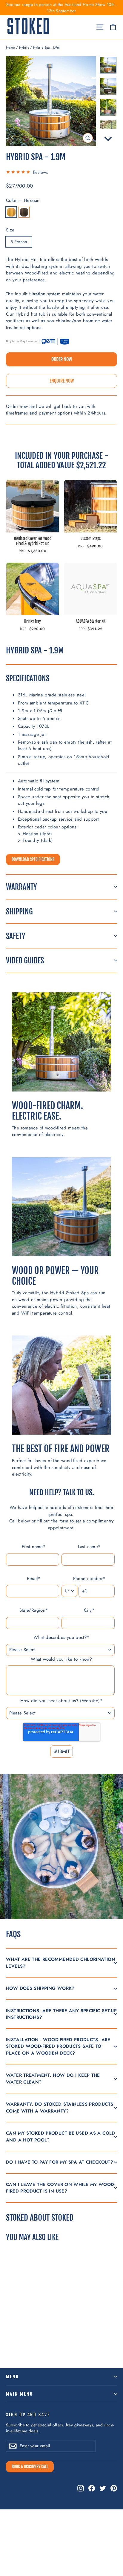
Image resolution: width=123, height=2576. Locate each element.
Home (11, 47)
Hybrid (24, 47)
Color (23, 200)
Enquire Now (62, 381)
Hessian (11, 212)
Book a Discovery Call (30, 2467)
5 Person (19, 242)
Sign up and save (28, 2415)
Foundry (24, 212)
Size (10, 230)
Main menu (19, 2394)
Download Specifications (33, 859)
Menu (13, 2377)
